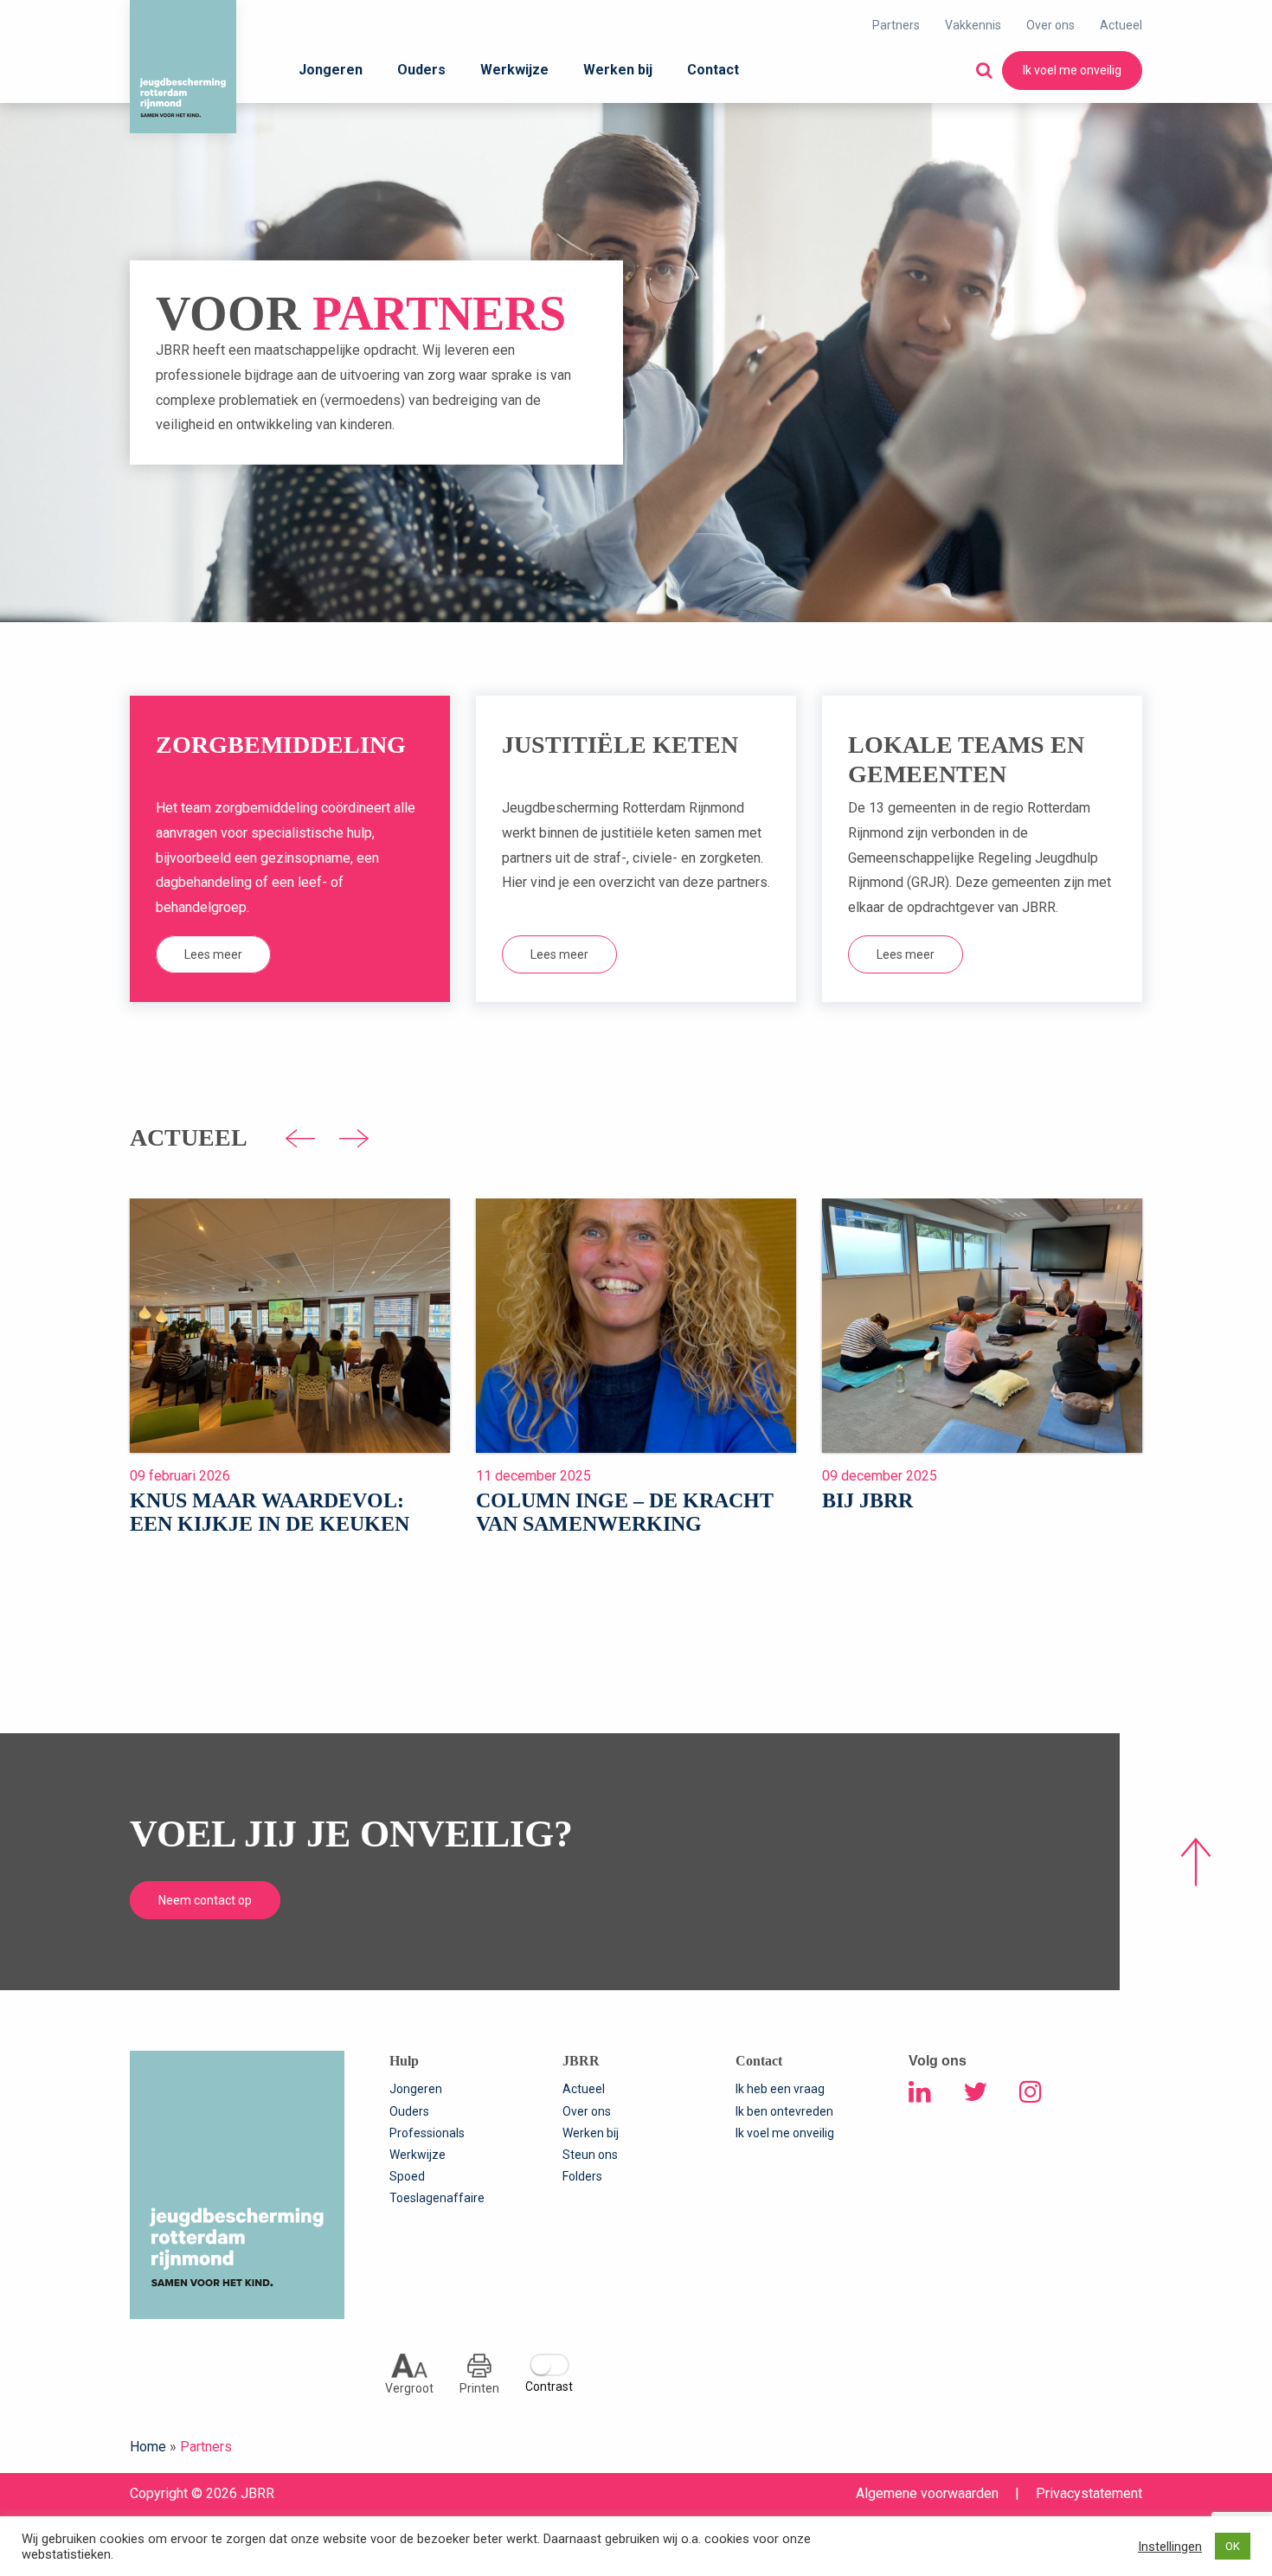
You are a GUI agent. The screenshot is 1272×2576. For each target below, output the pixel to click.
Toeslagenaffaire (437, 2198)
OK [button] (1233, 2546)
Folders (582, 2176)
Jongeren (331, 70)
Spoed (407, 2176)
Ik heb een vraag (780, 2089)
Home (148, 2447)
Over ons (1050, 25)
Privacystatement (1089, 2493)
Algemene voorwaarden (927, 2493)
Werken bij (618, 70)
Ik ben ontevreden (784, 2111)
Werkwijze (514, 70)
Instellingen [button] (1170, 2547)
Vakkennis (973, 25)
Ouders (421, 70)
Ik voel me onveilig (1072, 70)
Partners (896, 25)
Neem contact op (205, 1900)
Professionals (427, 2133)
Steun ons (590, 2155)
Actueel (1121, 25)
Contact (713, 70)
